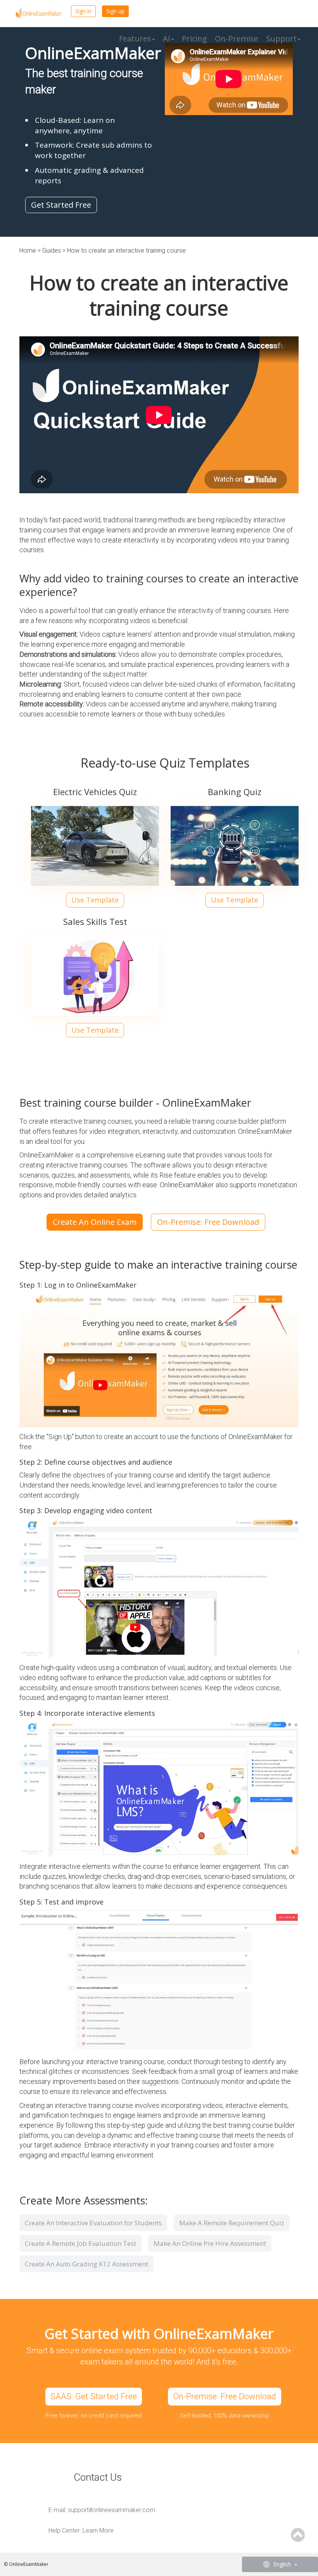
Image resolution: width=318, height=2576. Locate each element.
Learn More (98, 2530)
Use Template (95, 900)
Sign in (83, 11)
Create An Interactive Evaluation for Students (93, 2223)
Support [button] (281, 39)
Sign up (115, 11)
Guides (52, 251)
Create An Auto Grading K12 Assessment (86, 2264)
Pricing (194, 39)
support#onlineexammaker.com (111, 2510)
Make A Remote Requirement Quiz (232, 2223)
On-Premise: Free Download (208, 1222)
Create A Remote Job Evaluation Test (80, 2243)
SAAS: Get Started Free (94, 2396)
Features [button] (135, 39)
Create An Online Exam (95, 1222)
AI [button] (167, 39)
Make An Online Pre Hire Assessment (210, 2243)
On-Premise (237, 39)
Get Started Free (61, 205)
